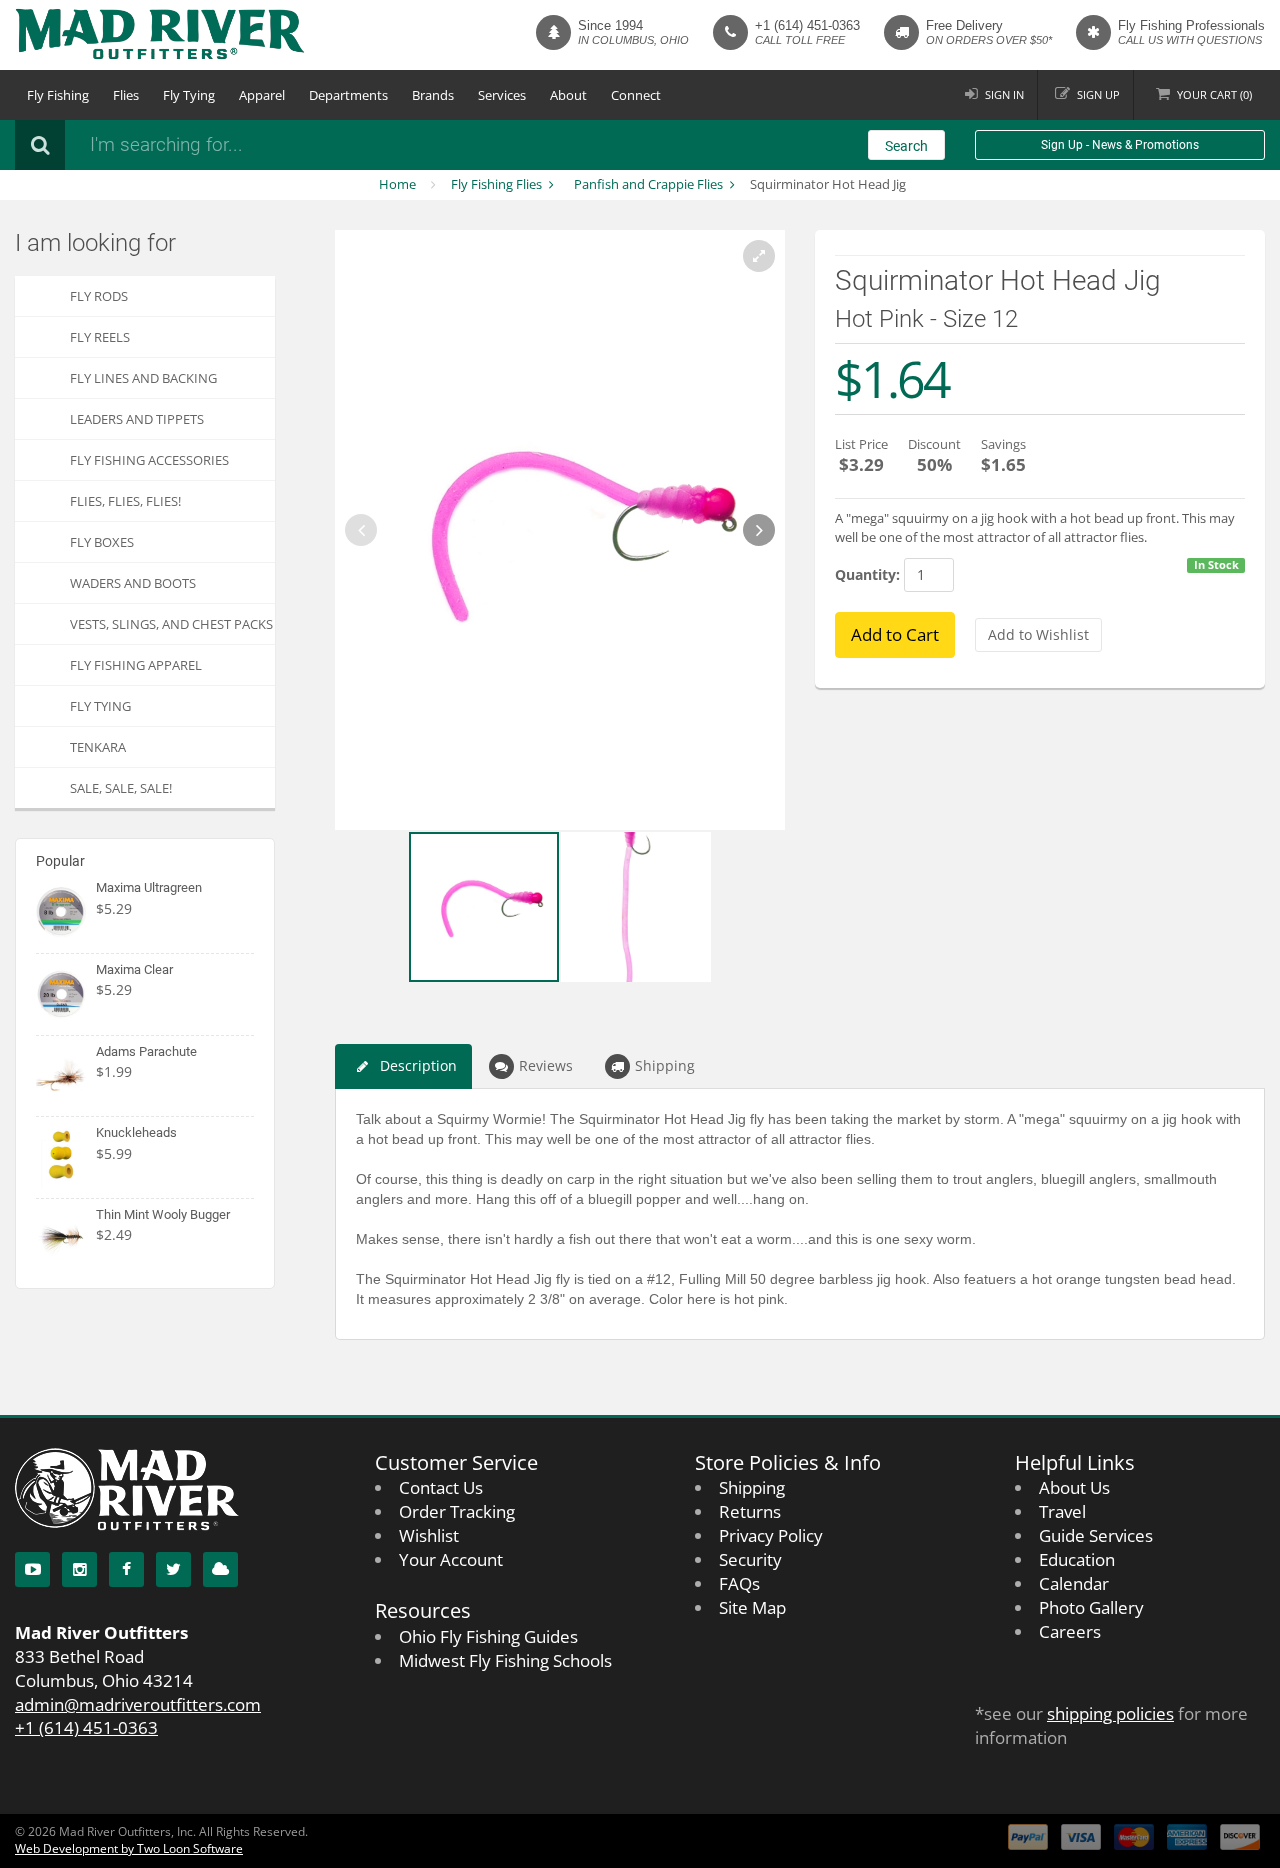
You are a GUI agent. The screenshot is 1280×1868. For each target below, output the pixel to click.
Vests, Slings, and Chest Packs (171, 624)
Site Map (752, 1607)
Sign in (1004, 94)
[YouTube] (32, 1569)
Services (502, 95)
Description (418, 1065)
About (568, 95)
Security (750, 1559)
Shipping (665, 1065)
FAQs (739, 1583)
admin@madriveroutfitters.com (138, 1704)
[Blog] (220, 1569)
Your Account (451, 1559)
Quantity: (867, 574)
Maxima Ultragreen (149, 887)
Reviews (546, 1065)
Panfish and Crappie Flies (648, 184)
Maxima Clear (134, 969)
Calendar (1074, 1583)
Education (1077, 1559)
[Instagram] (79, 1569)
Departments (348, 95)
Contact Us (441, 1487)
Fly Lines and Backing (143, 378)
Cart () (1214, 94)
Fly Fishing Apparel (136, 665)
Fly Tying (189, 95)
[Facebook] (126, 1569)
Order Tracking (457, 1511)
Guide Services (1096, 1535)
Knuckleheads (136, 1132)
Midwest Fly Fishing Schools (505, 1660)
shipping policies (1110, 1713)
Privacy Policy (771, 1535)
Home (397, 184)
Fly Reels (100, 337)
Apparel (262, 95)
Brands (433, 95)
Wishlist (429, 1535)
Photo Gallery (1091, 1607)
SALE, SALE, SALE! (121, 788)
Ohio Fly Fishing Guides (488, 1636)
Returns (750, 1511)
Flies (126, 95)
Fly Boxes (102, 542)
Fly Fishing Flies (496, 184)
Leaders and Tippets (137, 419)
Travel (1062, 1511)
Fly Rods (99, 296)
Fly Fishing (58, 95)
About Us (1074, 1487)
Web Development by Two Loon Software (129, 1848)
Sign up (1098, 94)
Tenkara (98, 747)
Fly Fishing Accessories (149, 460)
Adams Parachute (146, 1051)
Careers (1070, 1631)
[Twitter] (173, 1569)
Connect (636, 95)
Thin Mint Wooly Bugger (163, 1214)
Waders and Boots (133, 583)
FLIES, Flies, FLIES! (125, 501)
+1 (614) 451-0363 (807, 25)
